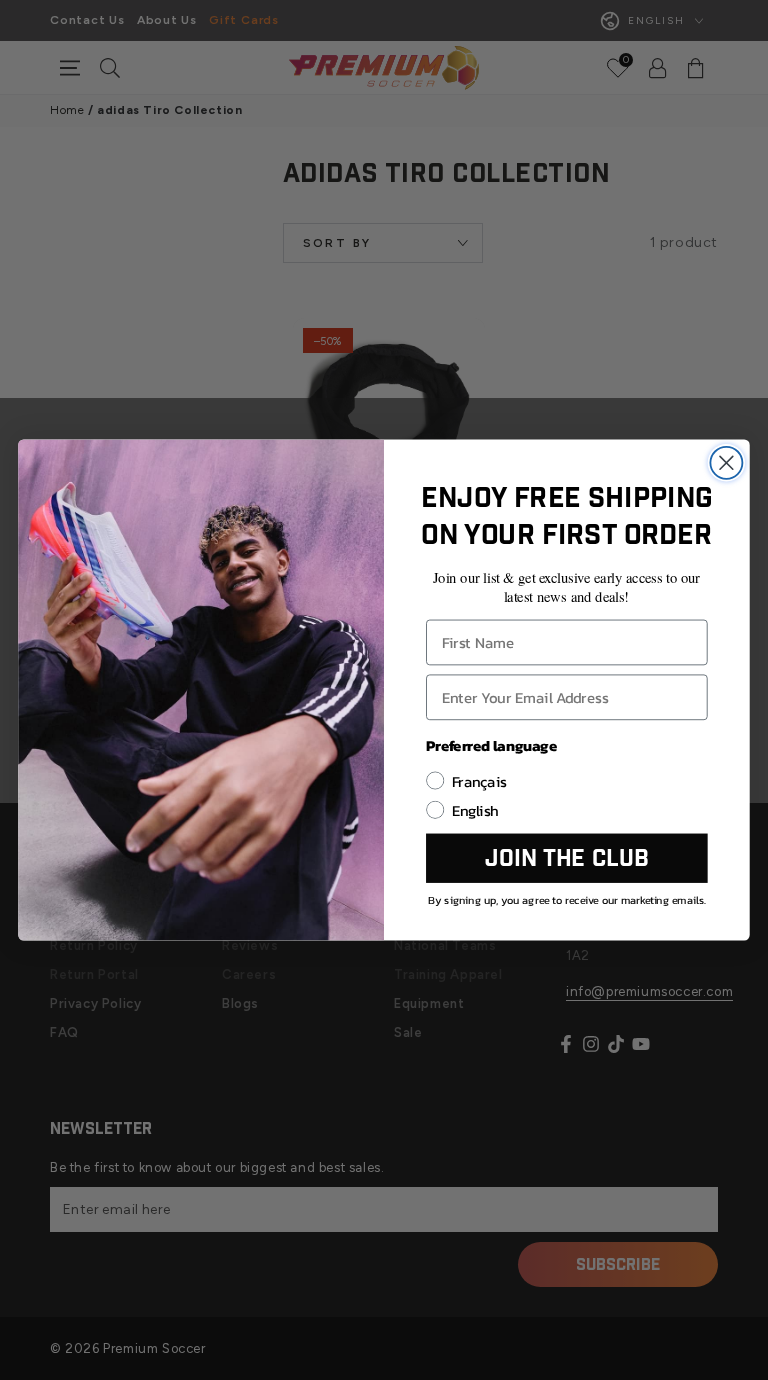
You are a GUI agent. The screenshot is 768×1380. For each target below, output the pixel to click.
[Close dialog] (726, 463)
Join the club (566, 858)
